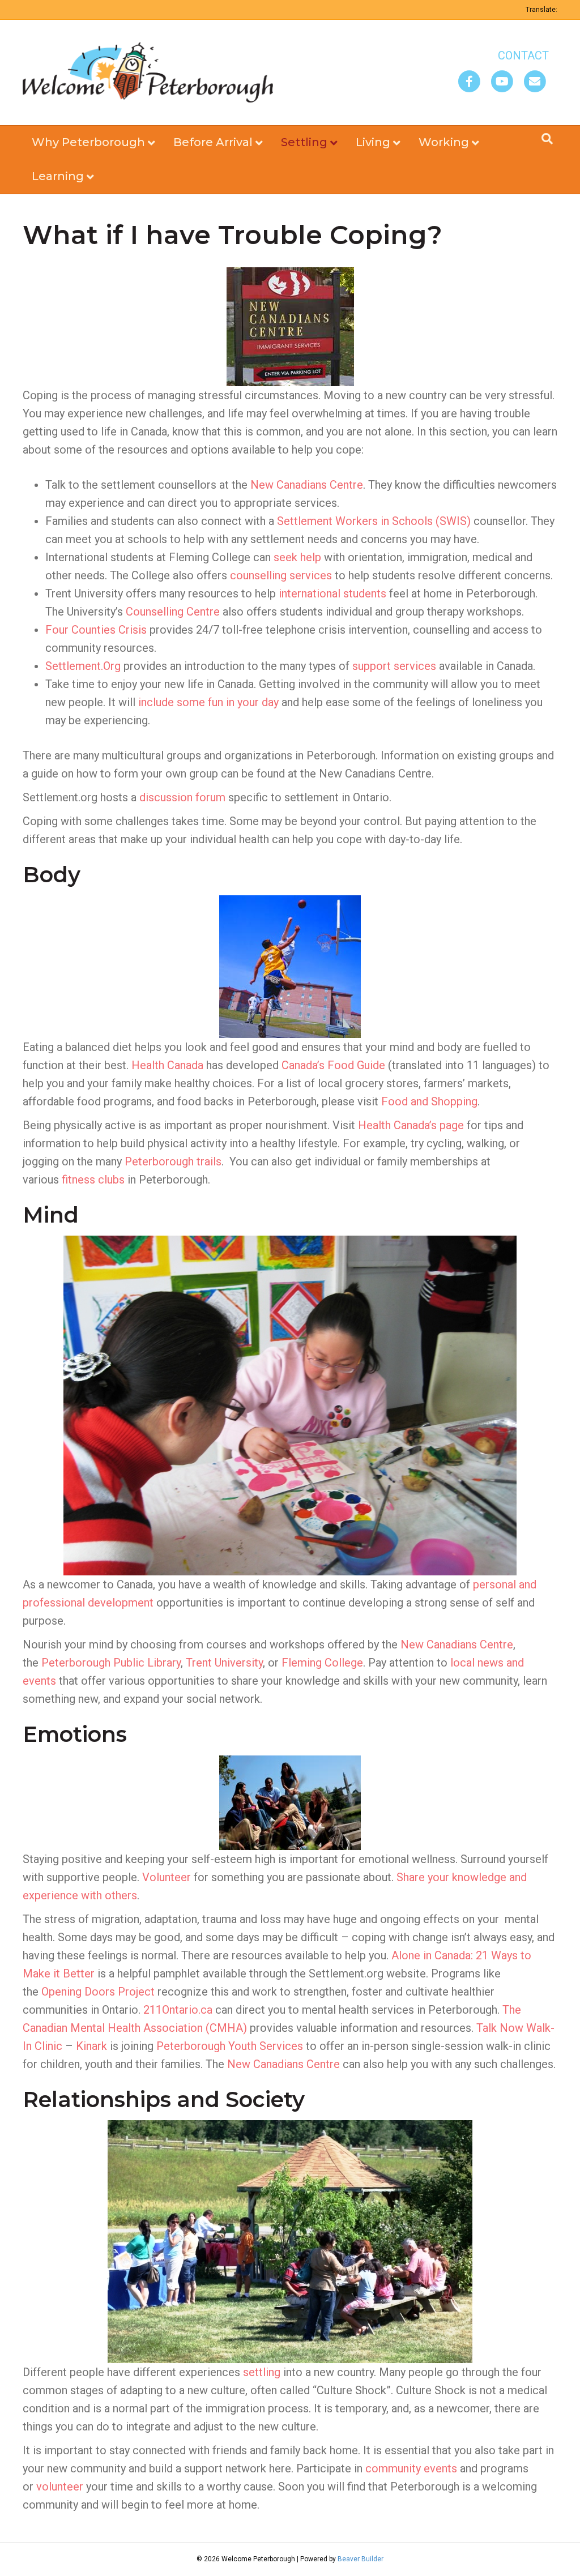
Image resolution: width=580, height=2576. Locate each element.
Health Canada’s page (411, 1125)
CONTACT (523, 55)
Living (373, 142)
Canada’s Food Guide (333, 1065)
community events (411, 2468)
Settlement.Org (83, 666)
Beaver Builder (361, 2559)
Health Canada (167, 1065)
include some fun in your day (208, 702)
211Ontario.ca (178, 2010)
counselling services (281, 575)
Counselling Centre (173, 612)
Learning (58, 176)
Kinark (91, 2046)
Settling (304, 142)
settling (262, 2372)
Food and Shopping (429, 1101)
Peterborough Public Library (111, 1663)
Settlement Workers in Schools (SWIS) (374, 521)
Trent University (224, 1663)
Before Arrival (213, 142)
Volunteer (167, 1877)
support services (394, 666)
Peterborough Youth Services (230, 2046)
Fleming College (321, 1663)
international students (332, 593)
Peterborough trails (173, 1161)
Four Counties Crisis (96, 630)
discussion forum (182, 797)
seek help (297, 557)
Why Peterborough (88, 142)
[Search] (547, 139)
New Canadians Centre (307, 485)
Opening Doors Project (98, 1992)
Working (444, 142)
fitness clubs (93, 1180)
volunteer (60, 2487)
